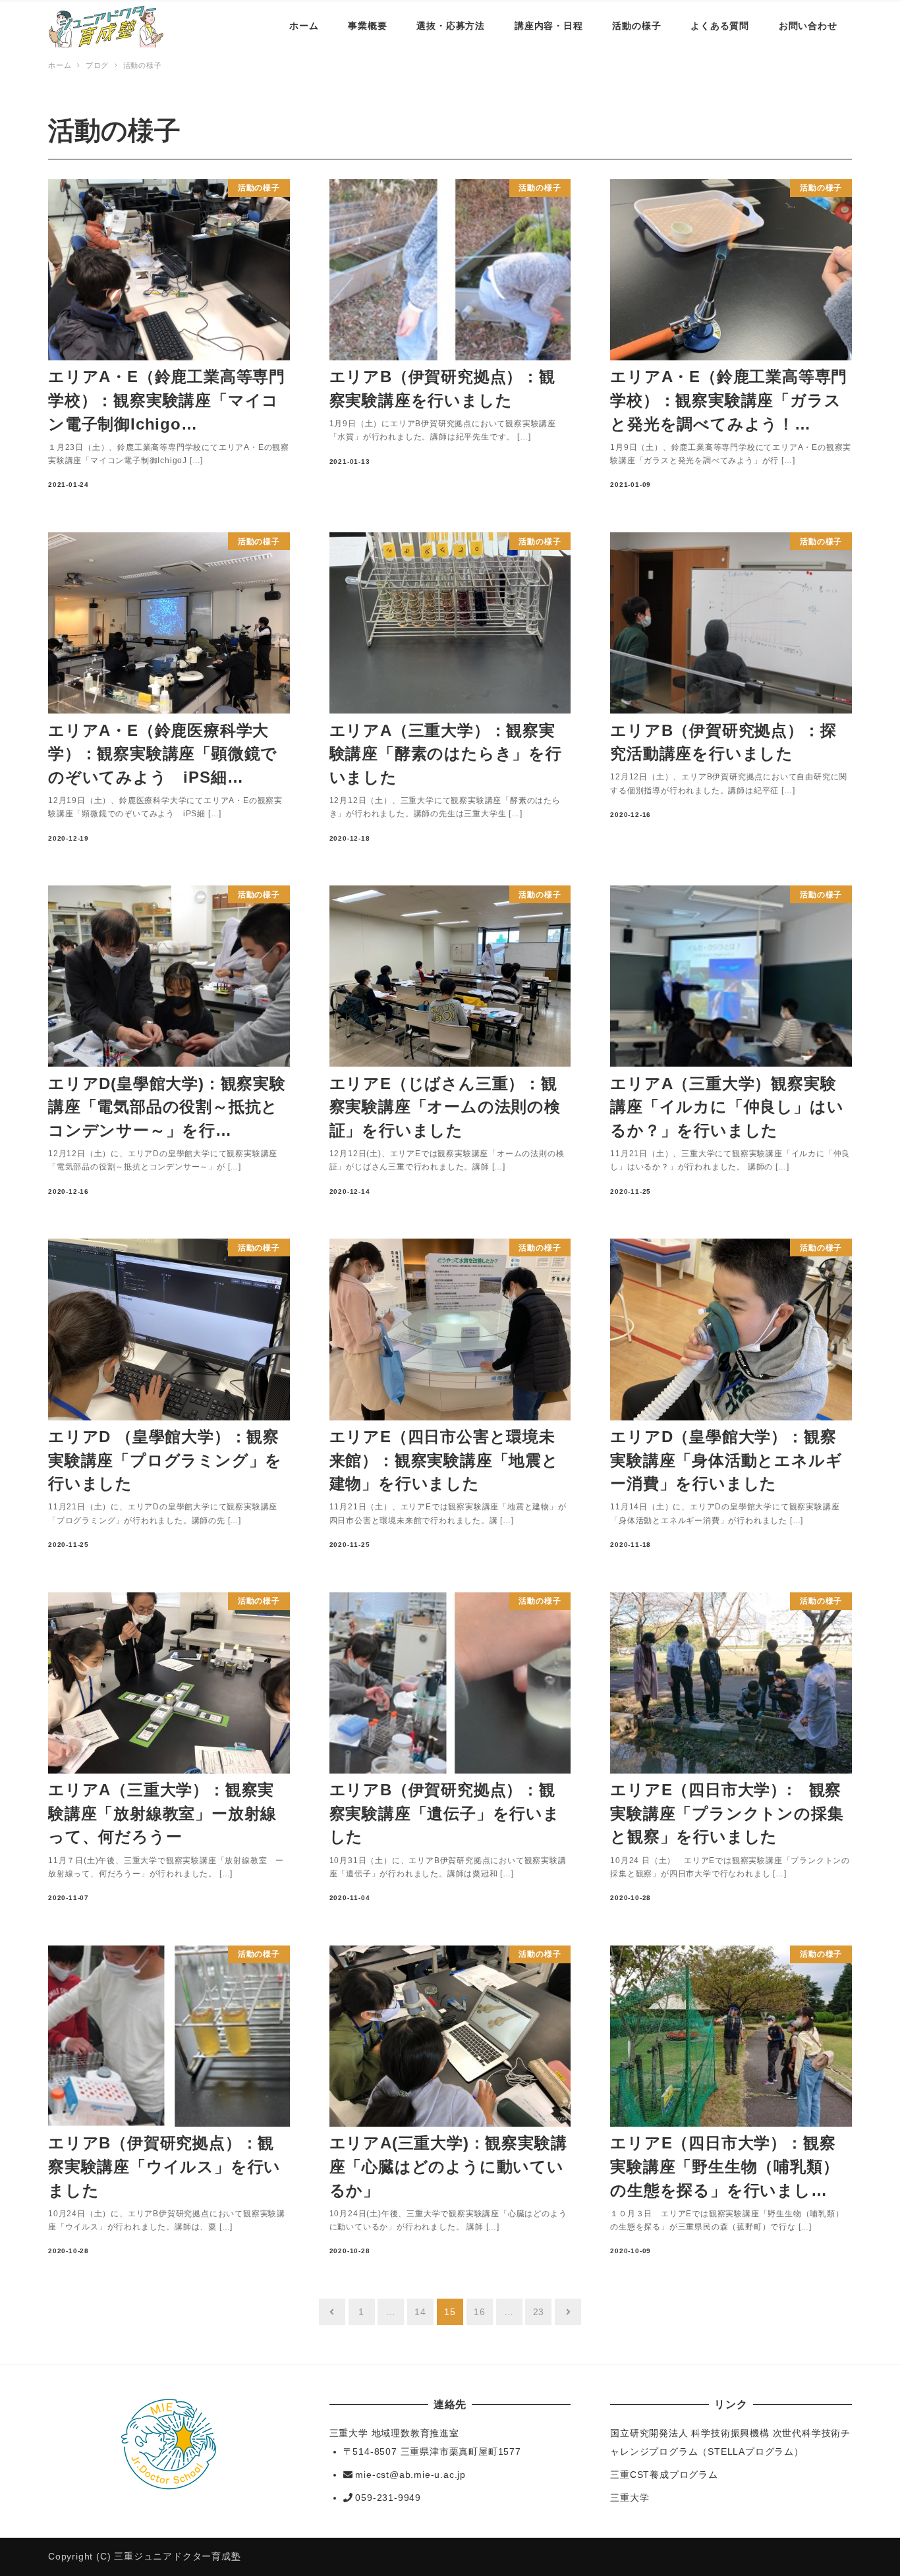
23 (539, 2312)
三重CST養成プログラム (664, 2475)
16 (480, 2312)
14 (420, 2312)
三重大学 (630, 2498)
